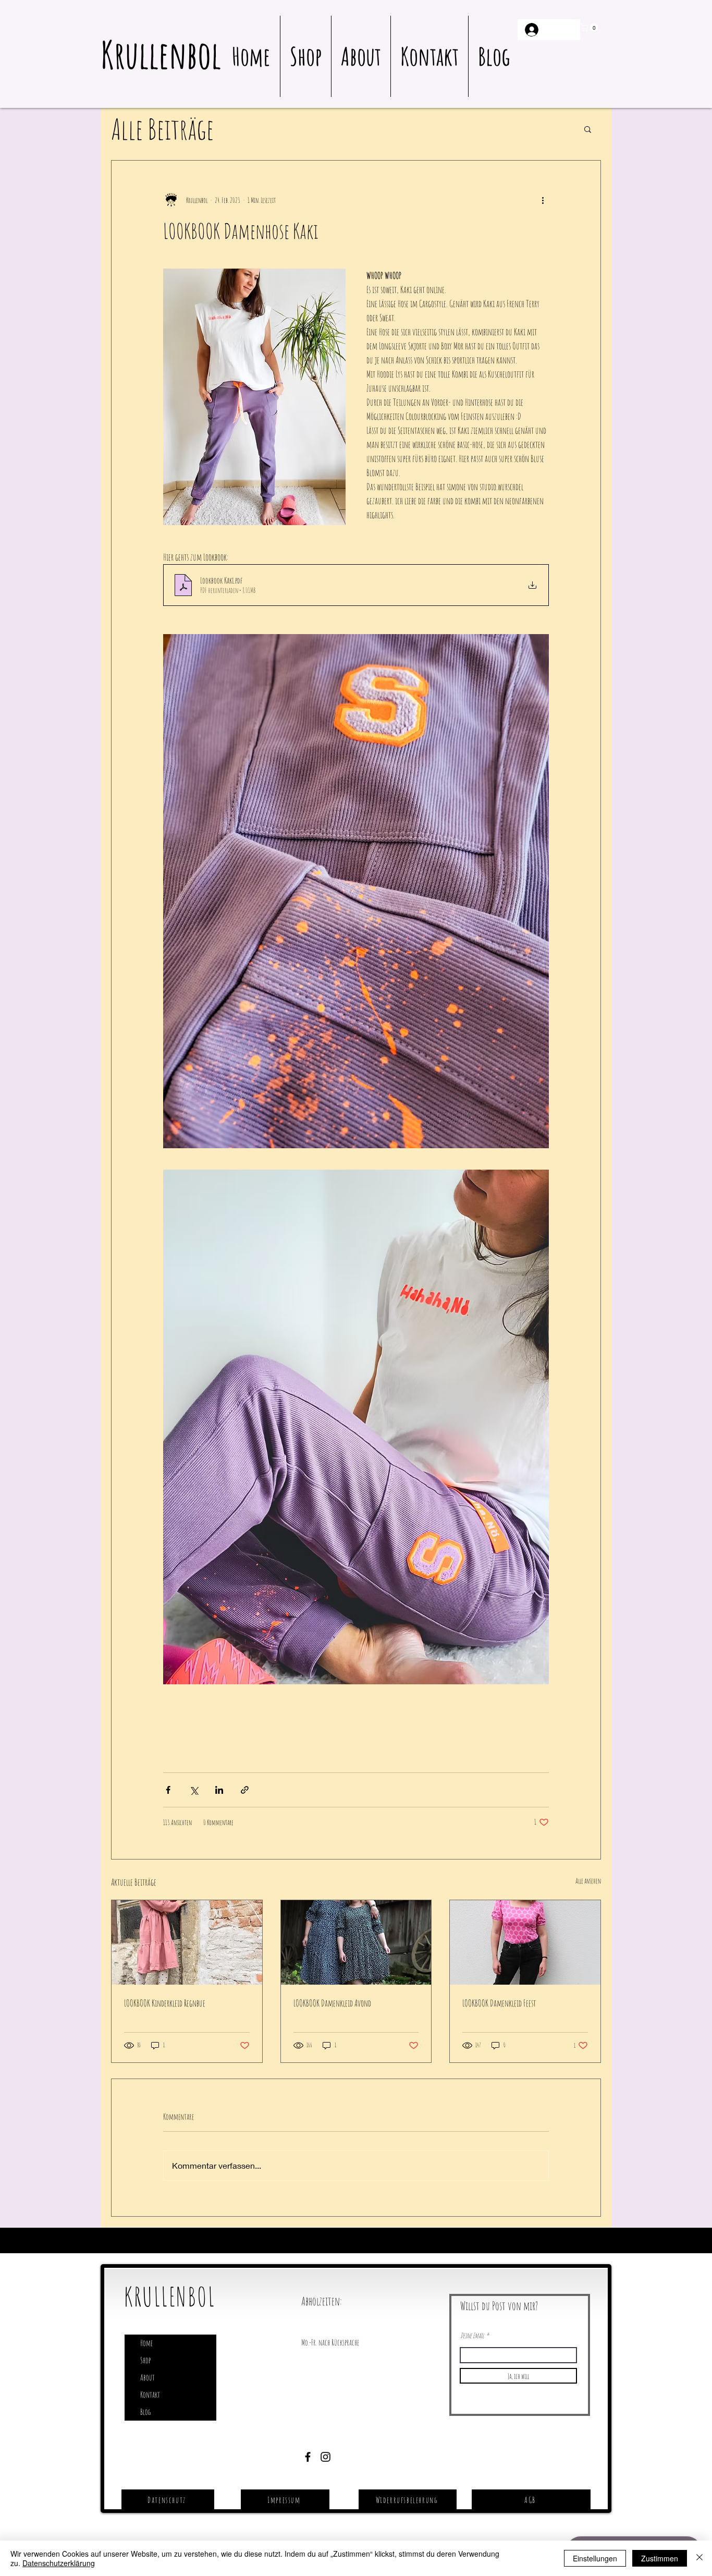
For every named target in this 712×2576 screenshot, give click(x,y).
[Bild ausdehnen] (356, 891)
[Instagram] (326, 2457)
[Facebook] (308, 2457)
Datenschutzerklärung (59, 2563)
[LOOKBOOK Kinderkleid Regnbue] (187, 1942)
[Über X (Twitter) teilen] (194, 1790)
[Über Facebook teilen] (168, 1790)
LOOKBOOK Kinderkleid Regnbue (165, 2003)
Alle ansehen (588, 1881)
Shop (145, 2360)
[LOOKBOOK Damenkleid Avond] (356, 1942)
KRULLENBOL (170, 2296)
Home (146, 2343)
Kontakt (150, 2395)
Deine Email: (472, 2336)
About (148, 2377)
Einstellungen (595, 2558)
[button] (590, 28)
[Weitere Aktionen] (543, 200)
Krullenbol (161, 54)
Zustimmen (660, 2558)
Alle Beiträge (162, 129)
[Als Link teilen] (245, 1790)
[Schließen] (699, 2558)
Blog (145, 2412)
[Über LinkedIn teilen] (219, 1790)
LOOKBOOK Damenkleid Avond (332, 2003)
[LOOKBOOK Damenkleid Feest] (525, 1942)
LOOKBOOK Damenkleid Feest (499, 2003)
